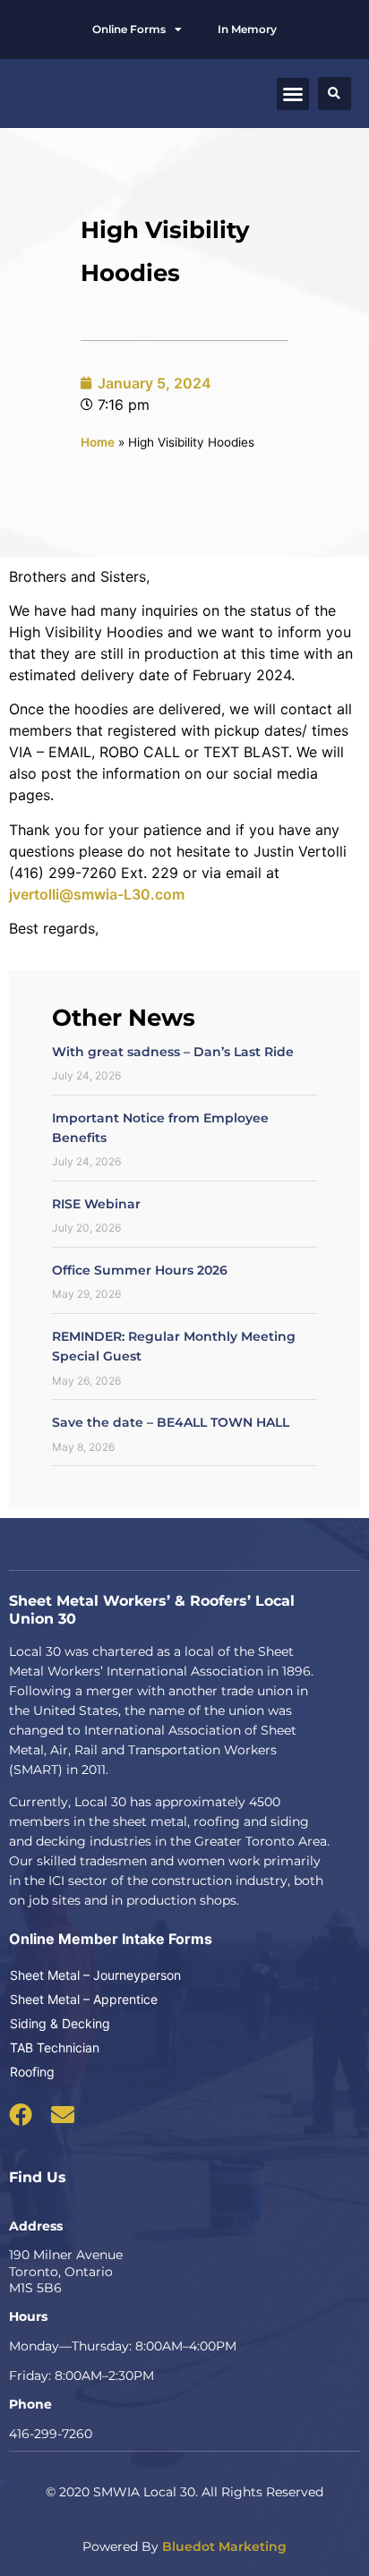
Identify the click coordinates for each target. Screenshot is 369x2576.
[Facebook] (21, 2114)
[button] (293, 94)
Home (98, 442)
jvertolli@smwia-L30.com (97, 894)
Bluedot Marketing (224, 2546)
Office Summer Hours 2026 (140, 1270)
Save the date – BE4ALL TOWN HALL (171, 1422)
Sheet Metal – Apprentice (84, 1999)
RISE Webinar (96, 1204)
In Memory (247, 29)
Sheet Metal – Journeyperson (95, 1975)
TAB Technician (55, 2047)
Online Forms (129, 29)
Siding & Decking (60, 2023)
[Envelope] (63, 2114)
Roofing (32, 2072)
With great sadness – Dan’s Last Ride (173, 1052)
